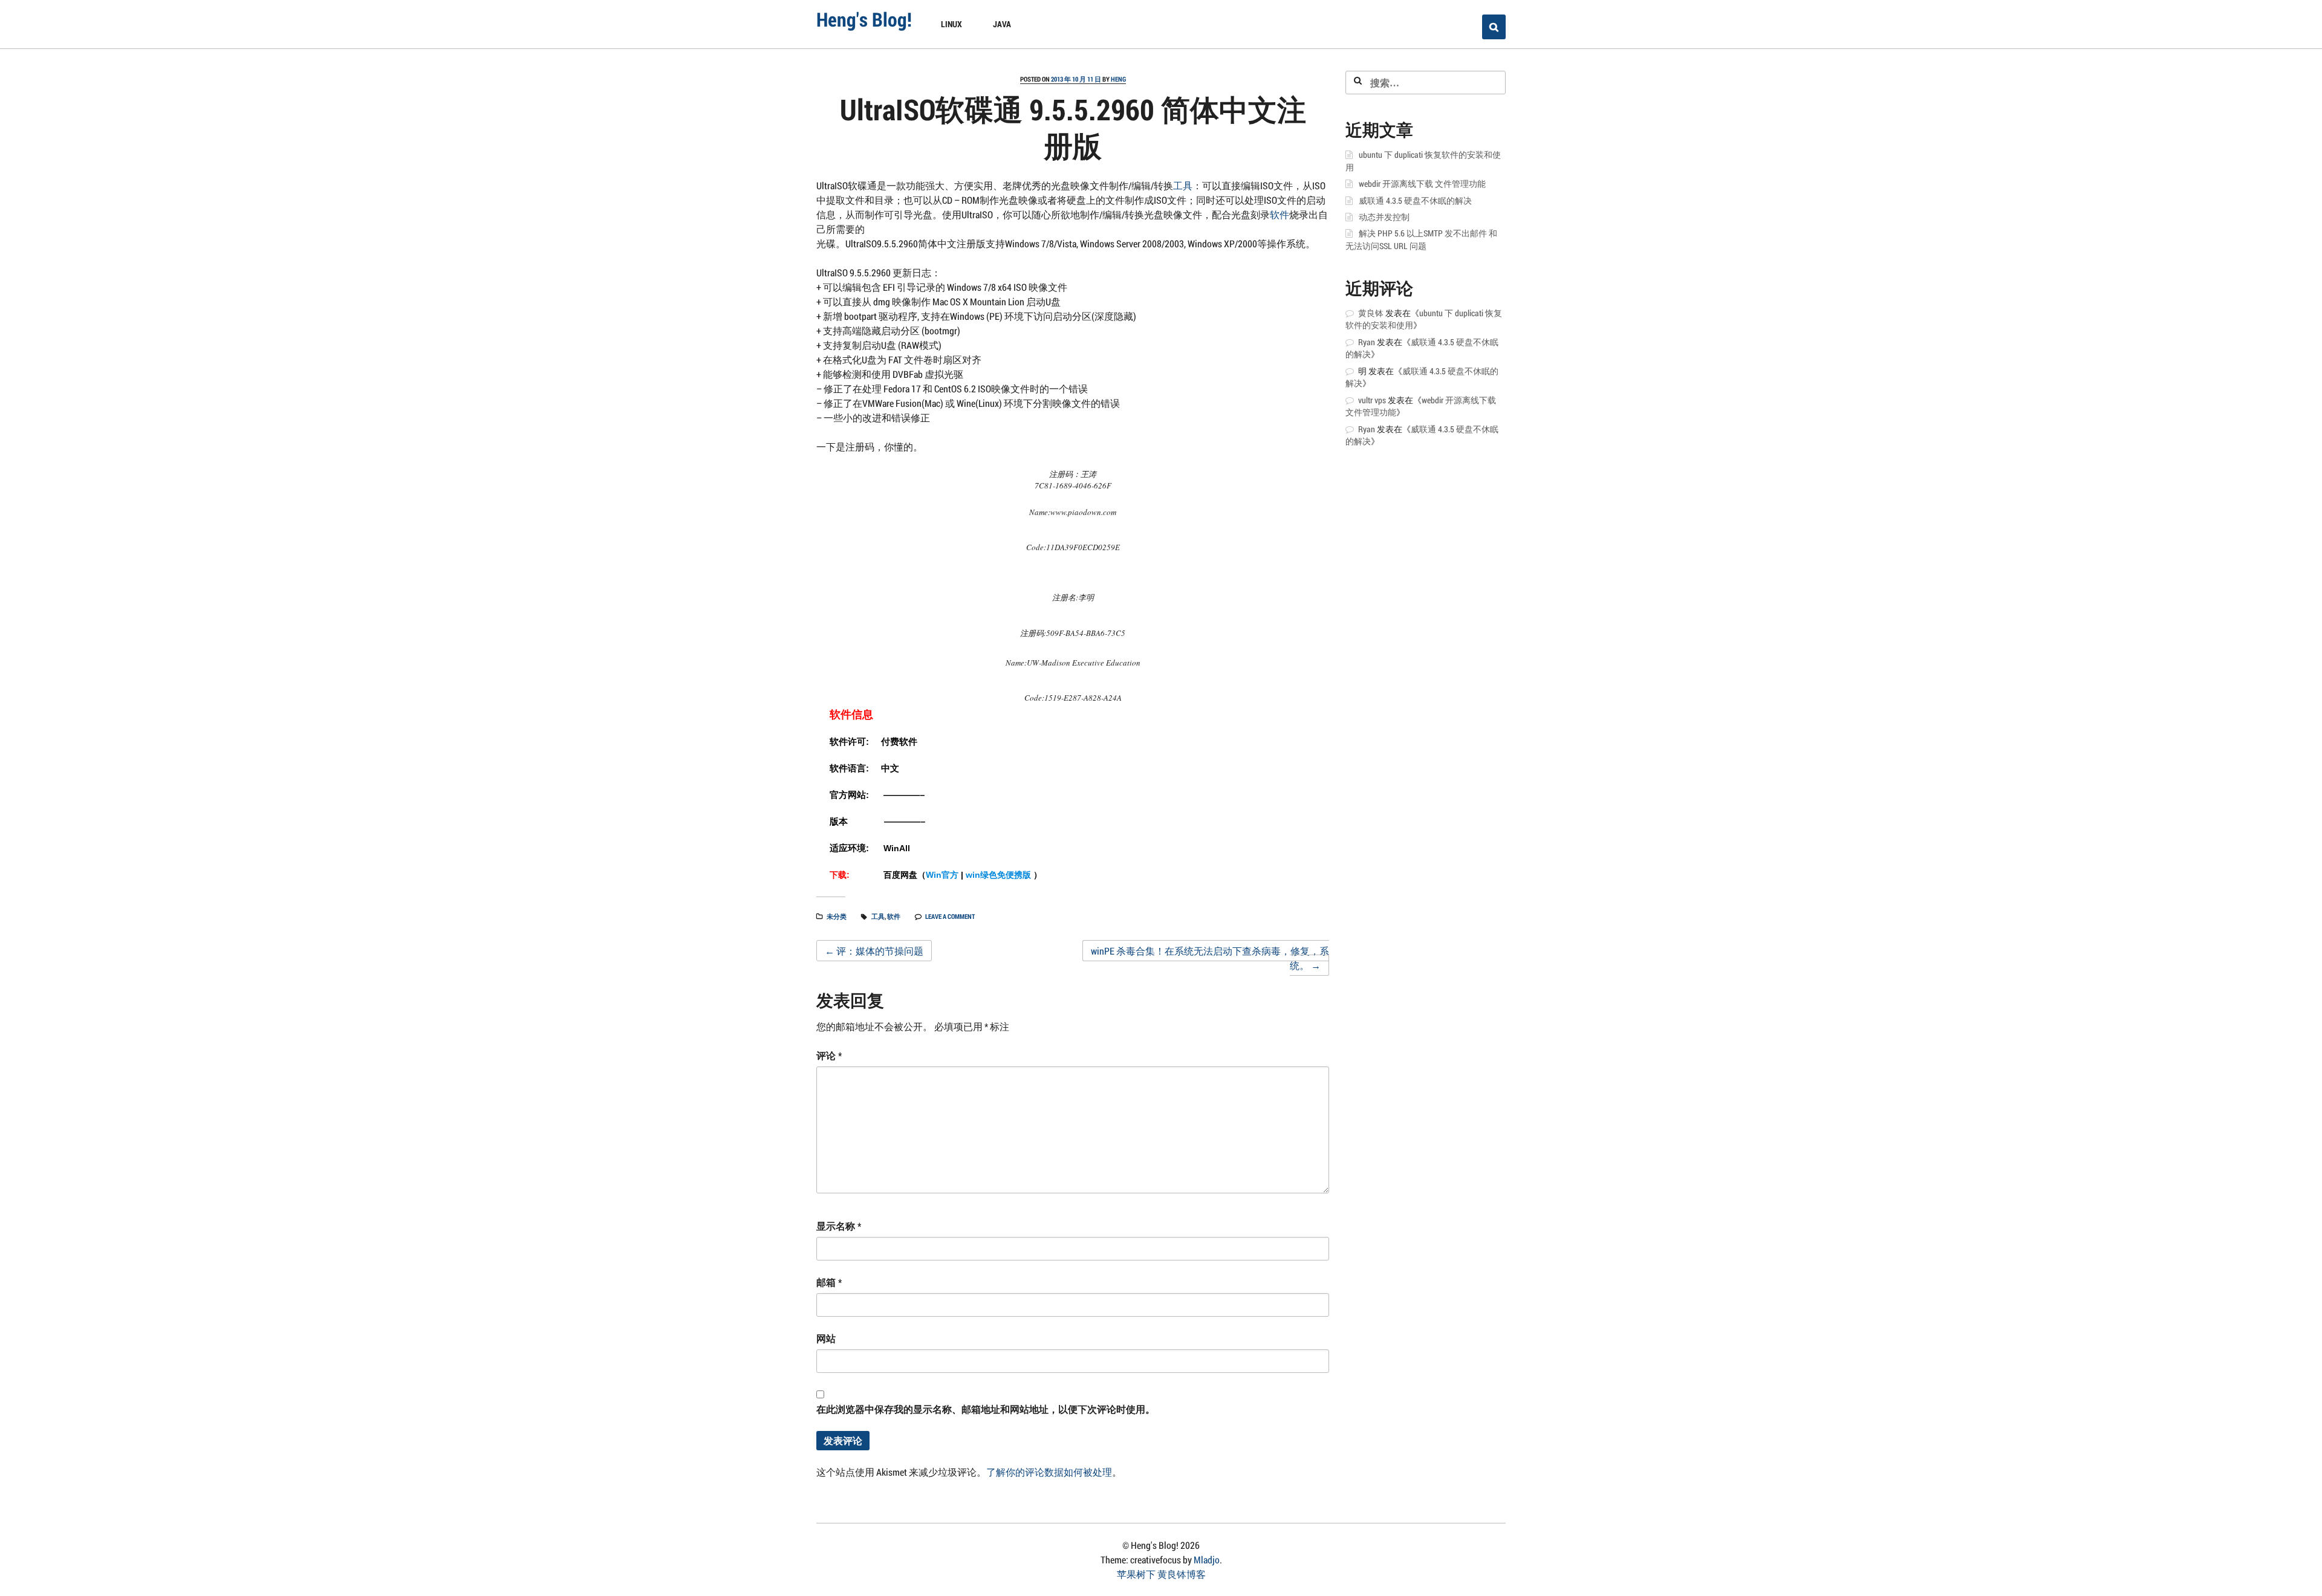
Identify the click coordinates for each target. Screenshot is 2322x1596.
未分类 (837, 916)
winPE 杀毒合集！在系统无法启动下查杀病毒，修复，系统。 (1210, 958)
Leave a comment (950, 916)
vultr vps (1372, 400)
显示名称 (839, 1226)
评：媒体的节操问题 (874, 951)
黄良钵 (1371, 313)
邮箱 (829, 1282)
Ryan (1367, 342)
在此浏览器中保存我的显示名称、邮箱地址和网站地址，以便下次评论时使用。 (986, 1409)
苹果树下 (1136, 1574)
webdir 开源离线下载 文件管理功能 (1422, 184)
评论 (829, 1055)
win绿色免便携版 (998, 875)
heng (1118, 79)
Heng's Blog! (864, 19)
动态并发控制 (1384, 217)
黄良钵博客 (1182, 1574)
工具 (1183, 185)
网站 (826, 1338)
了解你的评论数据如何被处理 (1049, 1472)
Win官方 (942, 875)
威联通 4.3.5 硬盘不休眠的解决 (1415, 201)
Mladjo (1207, 1559)
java (1002, 24)
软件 (1280, 214)
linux (951, 24)
